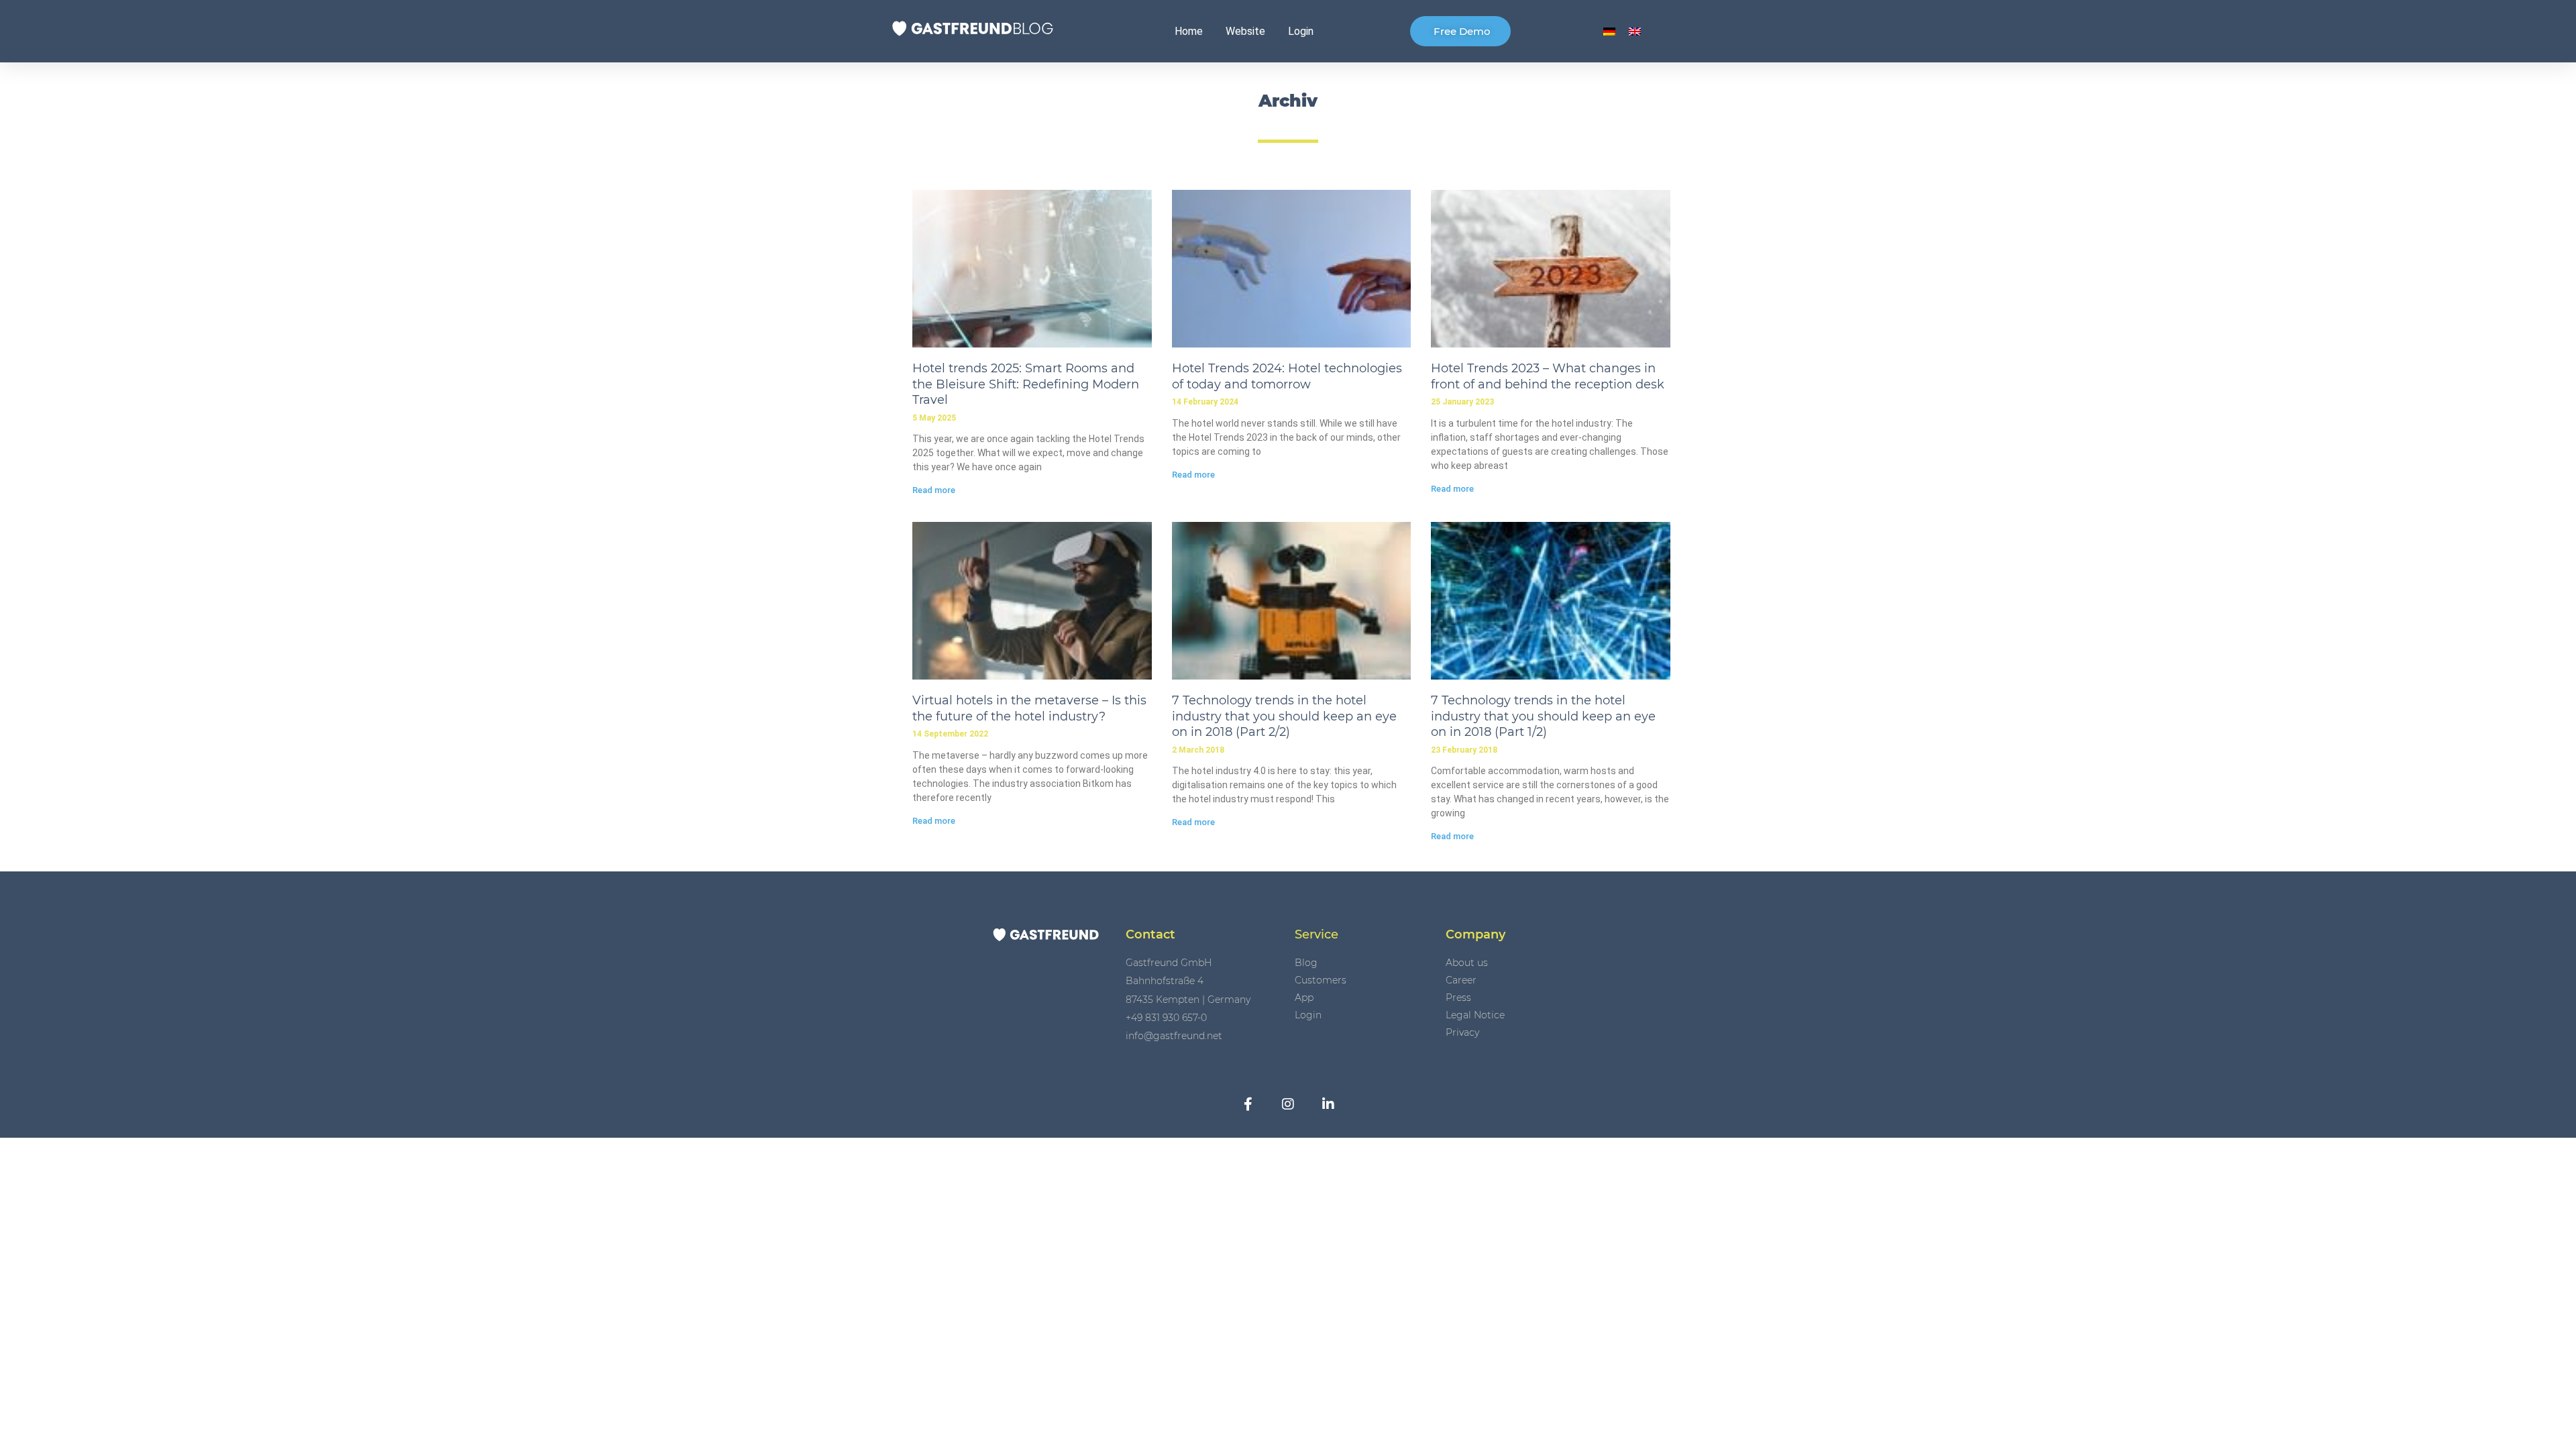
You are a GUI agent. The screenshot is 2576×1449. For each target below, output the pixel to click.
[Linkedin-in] (1328, 1104)
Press (1458, 998)
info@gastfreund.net (1174, 1036)
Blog (1306, 963)
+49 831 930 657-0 (1166, 1018)
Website (1245, 31)
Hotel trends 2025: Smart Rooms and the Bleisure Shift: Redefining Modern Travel (1026, 384)
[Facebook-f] (1248, 1104)
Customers (1321, 980)
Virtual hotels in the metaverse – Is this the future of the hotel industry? (1029, 708)
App (1304, 998)
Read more (934, 490)
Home (1189, 31)
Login (1301, 31)
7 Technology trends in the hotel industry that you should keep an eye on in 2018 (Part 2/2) (1284, 716)
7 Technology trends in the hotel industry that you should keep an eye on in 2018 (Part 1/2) (1543, 716)
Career (1461, 980)
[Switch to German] (1609, 31)
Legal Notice (1475, 1015)
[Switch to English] (1635, 31)
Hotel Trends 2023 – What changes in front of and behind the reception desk (1548, 376)
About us (1467, 963)
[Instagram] (1288, 1104)
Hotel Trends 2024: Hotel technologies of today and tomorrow (1287, 376)
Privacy (1462, 1032)
